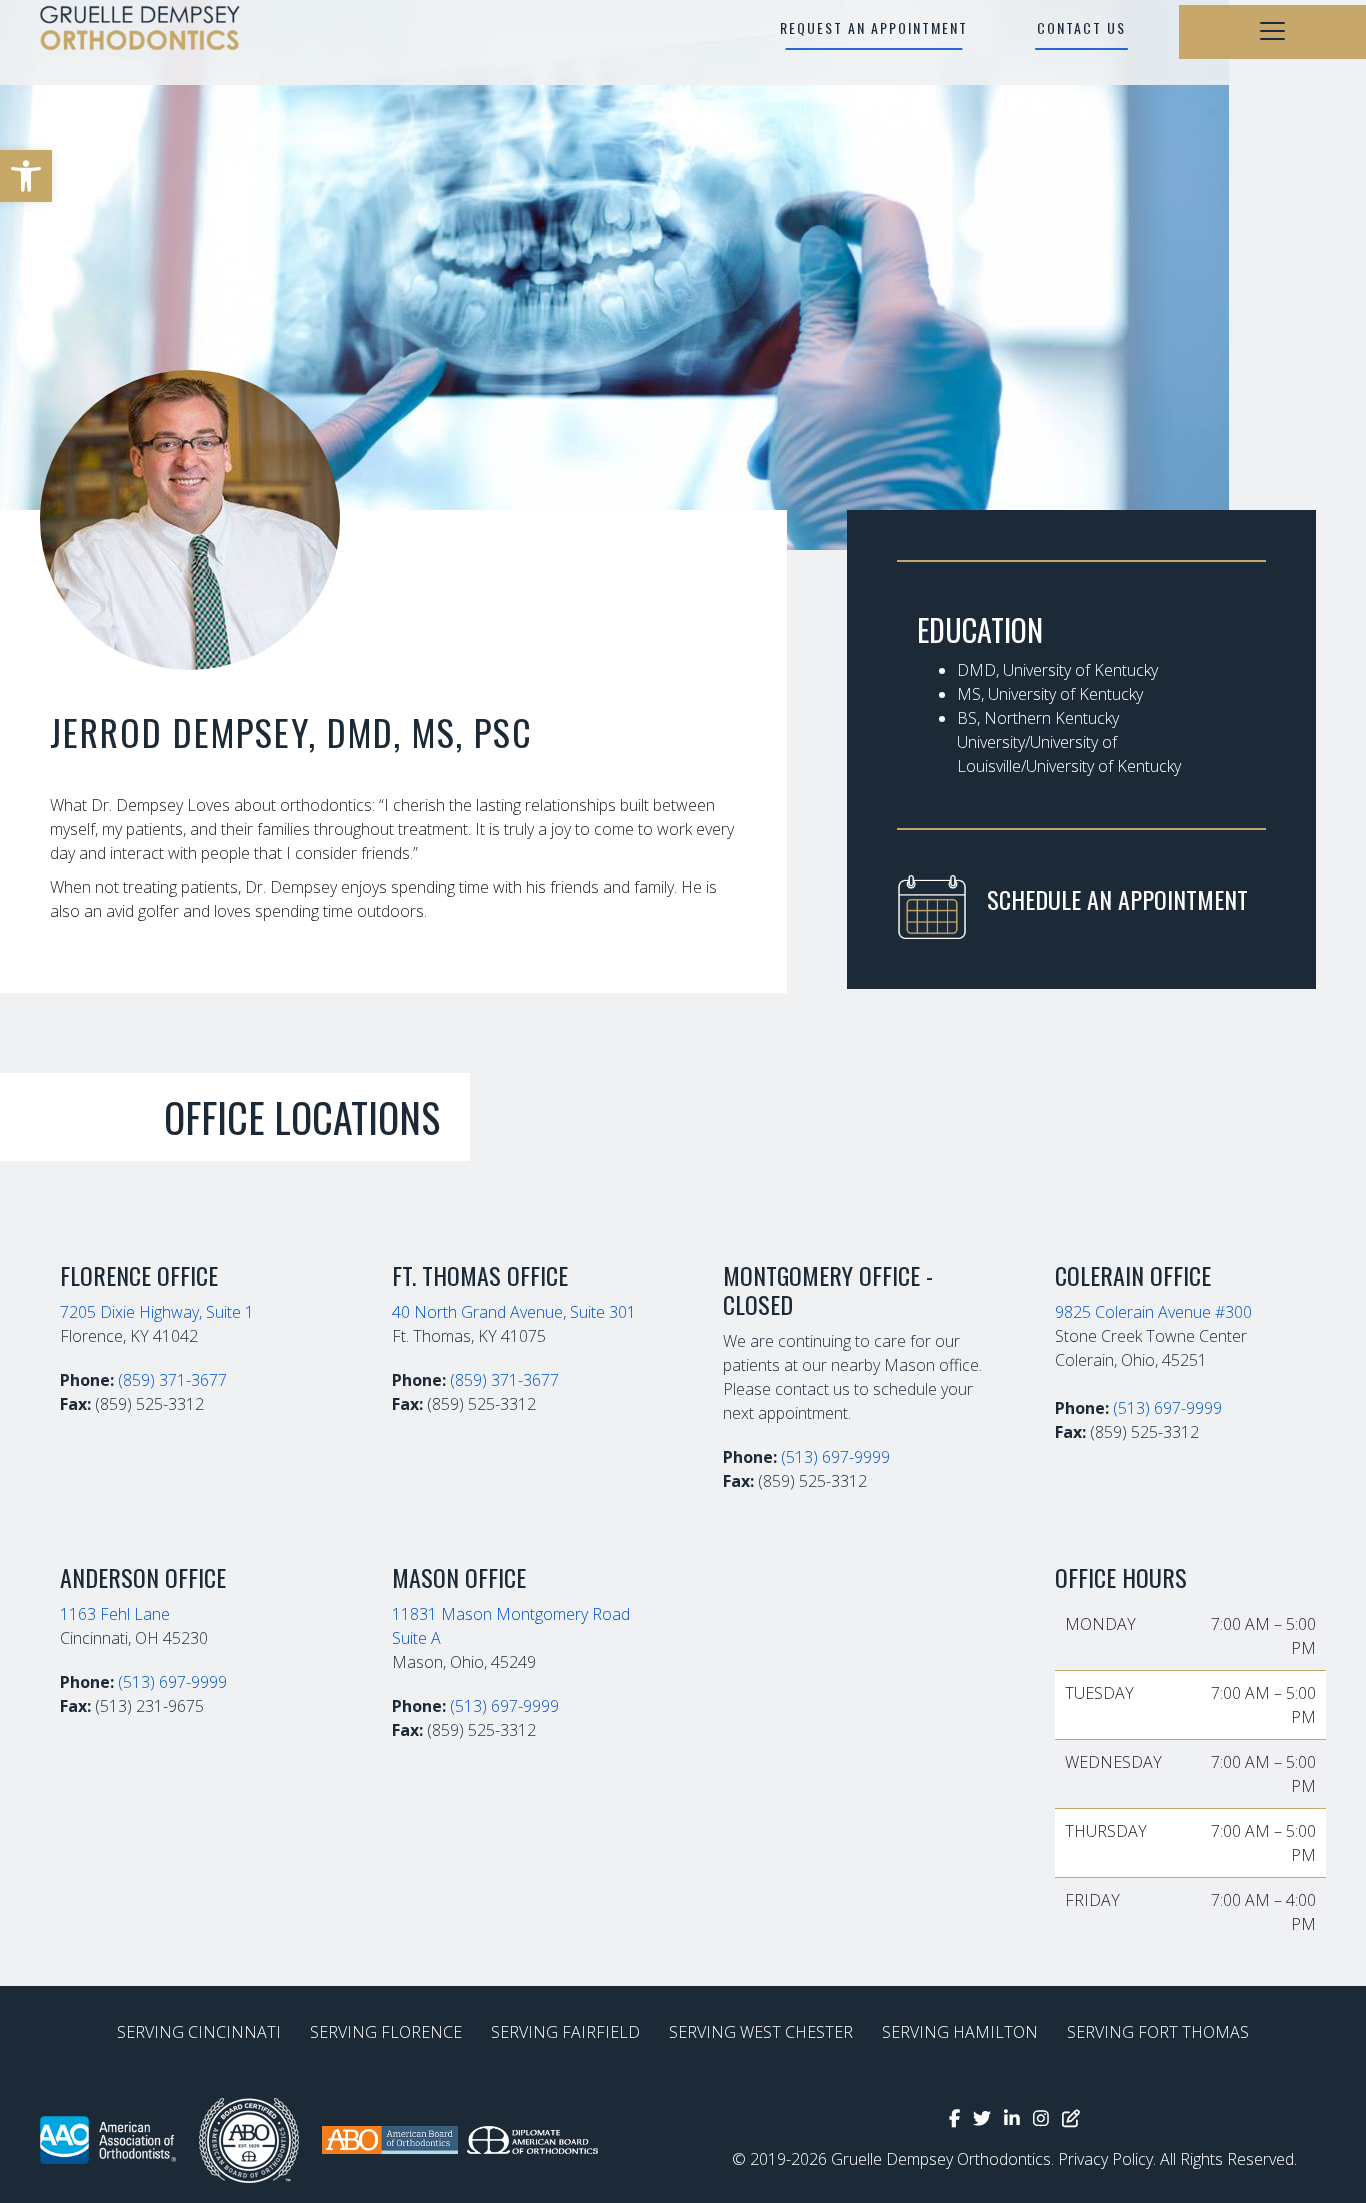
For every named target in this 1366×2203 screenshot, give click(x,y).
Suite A (416, 1638)
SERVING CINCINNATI (199, 2032)
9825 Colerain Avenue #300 (1153, 1312)
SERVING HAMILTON (960, 2032)
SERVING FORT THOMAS (1158, 2032)
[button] (26, 176)
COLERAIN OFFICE (1133, 1275)
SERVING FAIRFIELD (565, 2032)
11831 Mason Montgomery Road (511, 1614)
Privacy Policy (1105, 2159)
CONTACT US (1081, 27)
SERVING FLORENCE (386, 2032)
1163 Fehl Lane (115, 1614)
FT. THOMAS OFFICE (480, 1275)
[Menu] (1272, 32)
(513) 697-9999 (835, 1457)
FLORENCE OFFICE (139, 1275)
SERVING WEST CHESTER (761, 2032)
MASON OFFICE (459, 1577)
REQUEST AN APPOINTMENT (874, 27)
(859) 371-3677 (172, 1380)
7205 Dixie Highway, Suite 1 (157, 1312)
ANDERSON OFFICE (143, 1577)
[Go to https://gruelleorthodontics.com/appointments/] (1081, 904)
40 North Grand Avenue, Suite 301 (514, 1312)
